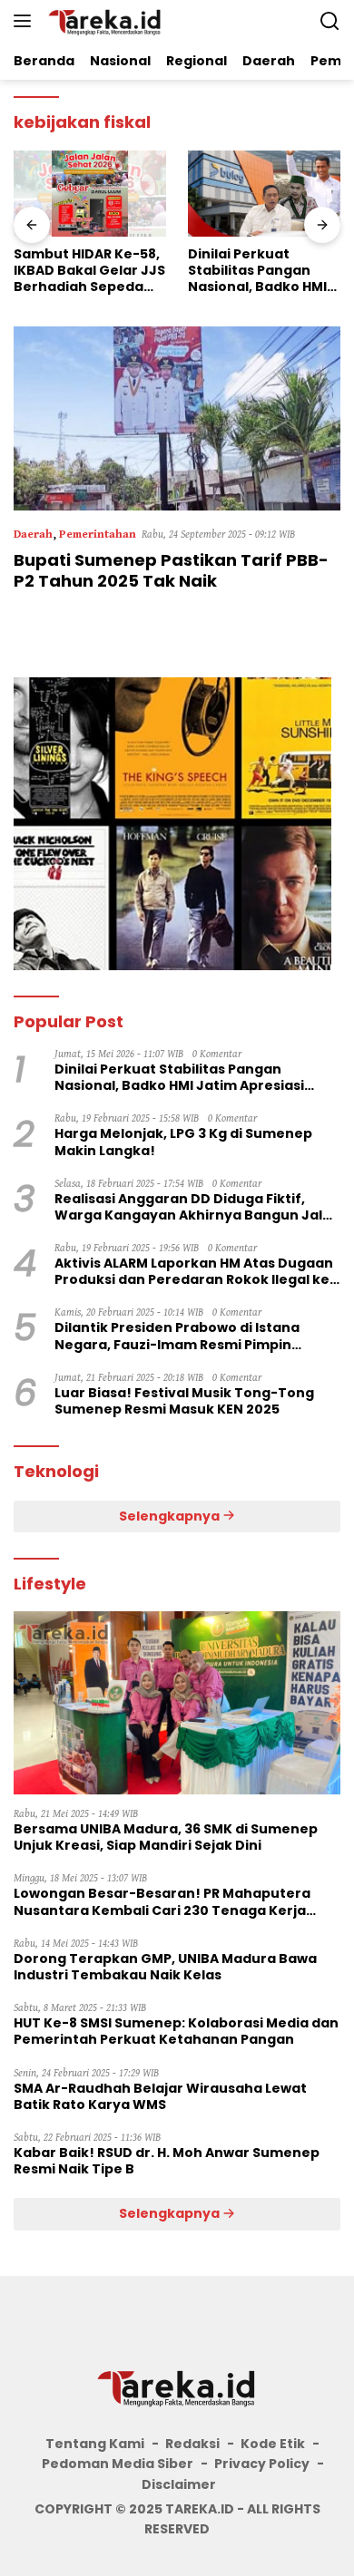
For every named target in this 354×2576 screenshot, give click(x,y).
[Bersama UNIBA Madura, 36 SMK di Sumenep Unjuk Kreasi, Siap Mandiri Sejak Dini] (177, 1703)
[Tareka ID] (103, 21)
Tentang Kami (95, 2444)
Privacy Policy (262, 2464)
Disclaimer (179, 2484)
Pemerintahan (98, 535)
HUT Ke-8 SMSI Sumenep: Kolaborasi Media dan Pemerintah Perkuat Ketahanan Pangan (176, 2031)
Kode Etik (273, 2444)
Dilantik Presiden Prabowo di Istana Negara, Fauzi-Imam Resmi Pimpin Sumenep (177, 1336)
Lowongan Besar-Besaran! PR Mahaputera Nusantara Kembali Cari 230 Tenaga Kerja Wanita (162, 1901)
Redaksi (192, 2444)
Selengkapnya (171, 1516)
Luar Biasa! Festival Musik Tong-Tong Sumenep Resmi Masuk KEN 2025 (184, 1401)
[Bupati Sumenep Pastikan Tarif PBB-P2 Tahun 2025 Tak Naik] (177, 418)
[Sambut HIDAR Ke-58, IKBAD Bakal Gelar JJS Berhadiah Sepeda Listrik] (90, 194)
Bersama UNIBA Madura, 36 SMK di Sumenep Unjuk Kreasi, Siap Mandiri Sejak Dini (166, 1837)
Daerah (33, 535)
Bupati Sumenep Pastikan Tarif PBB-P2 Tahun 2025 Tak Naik (171, 570)
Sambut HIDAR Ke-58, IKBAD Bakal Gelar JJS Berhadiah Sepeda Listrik (89, 271)
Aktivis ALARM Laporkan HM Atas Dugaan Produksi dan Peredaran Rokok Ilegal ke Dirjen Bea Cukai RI (194, 1271)
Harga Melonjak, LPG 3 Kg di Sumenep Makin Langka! (183, 1142)
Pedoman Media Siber (118, 2464)
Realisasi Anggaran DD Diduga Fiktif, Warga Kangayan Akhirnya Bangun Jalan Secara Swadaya (197, 1207)
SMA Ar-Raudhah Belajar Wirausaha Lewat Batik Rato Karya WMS (160, 2096)
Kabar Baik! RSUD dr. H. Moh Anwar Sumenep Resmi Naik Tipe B (167, 2161)
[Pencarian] (330, 21)
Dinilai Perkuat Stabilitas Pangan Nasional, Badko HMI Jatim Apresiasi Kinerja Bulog (257, 271)
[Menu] (26, 21)
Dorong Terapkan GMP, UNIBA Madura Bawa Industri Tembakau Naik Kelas (165, 1967)
